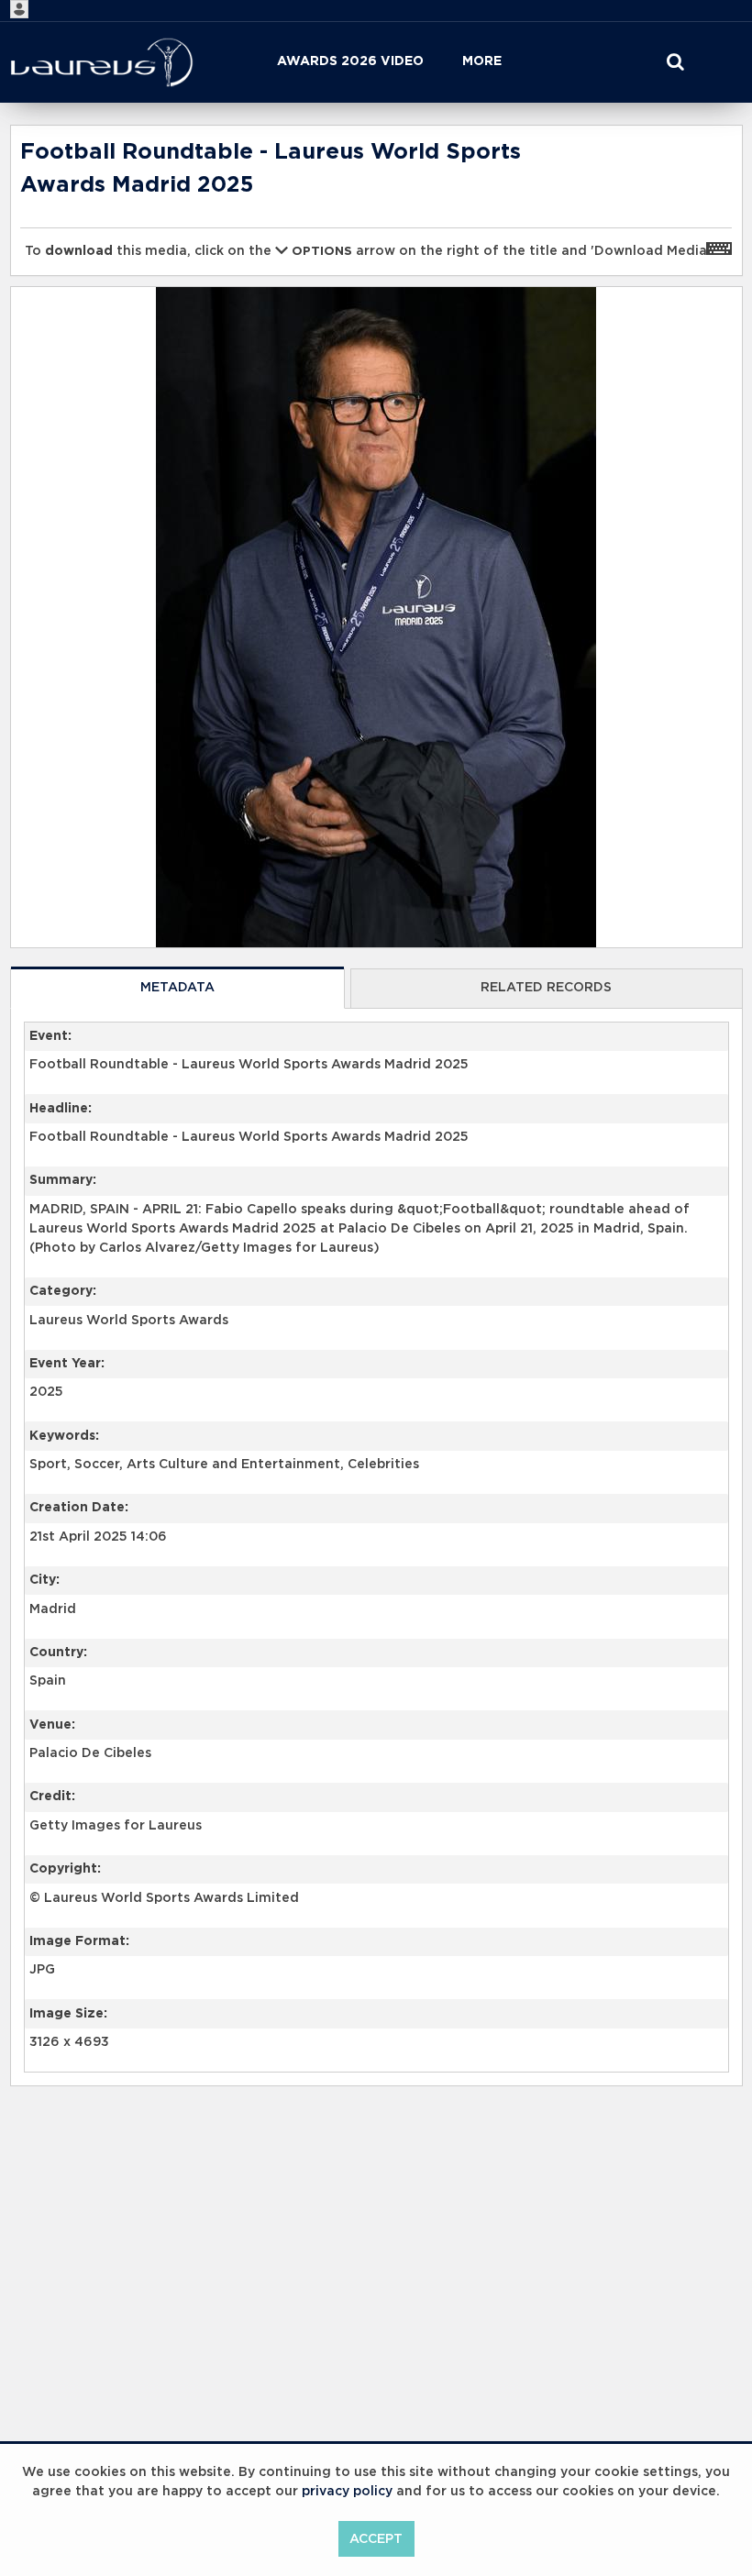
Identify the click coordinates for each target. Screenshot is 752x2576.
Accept (376, 2539)
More (482, 61)
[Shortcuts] (719, 248)
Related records (546, 988)
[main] (376, 1152)
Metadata (177, 988)
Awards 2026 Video (350, 61)
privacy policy (347, 2492)
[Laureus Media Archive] (102, 62)
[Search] (675, 62)
